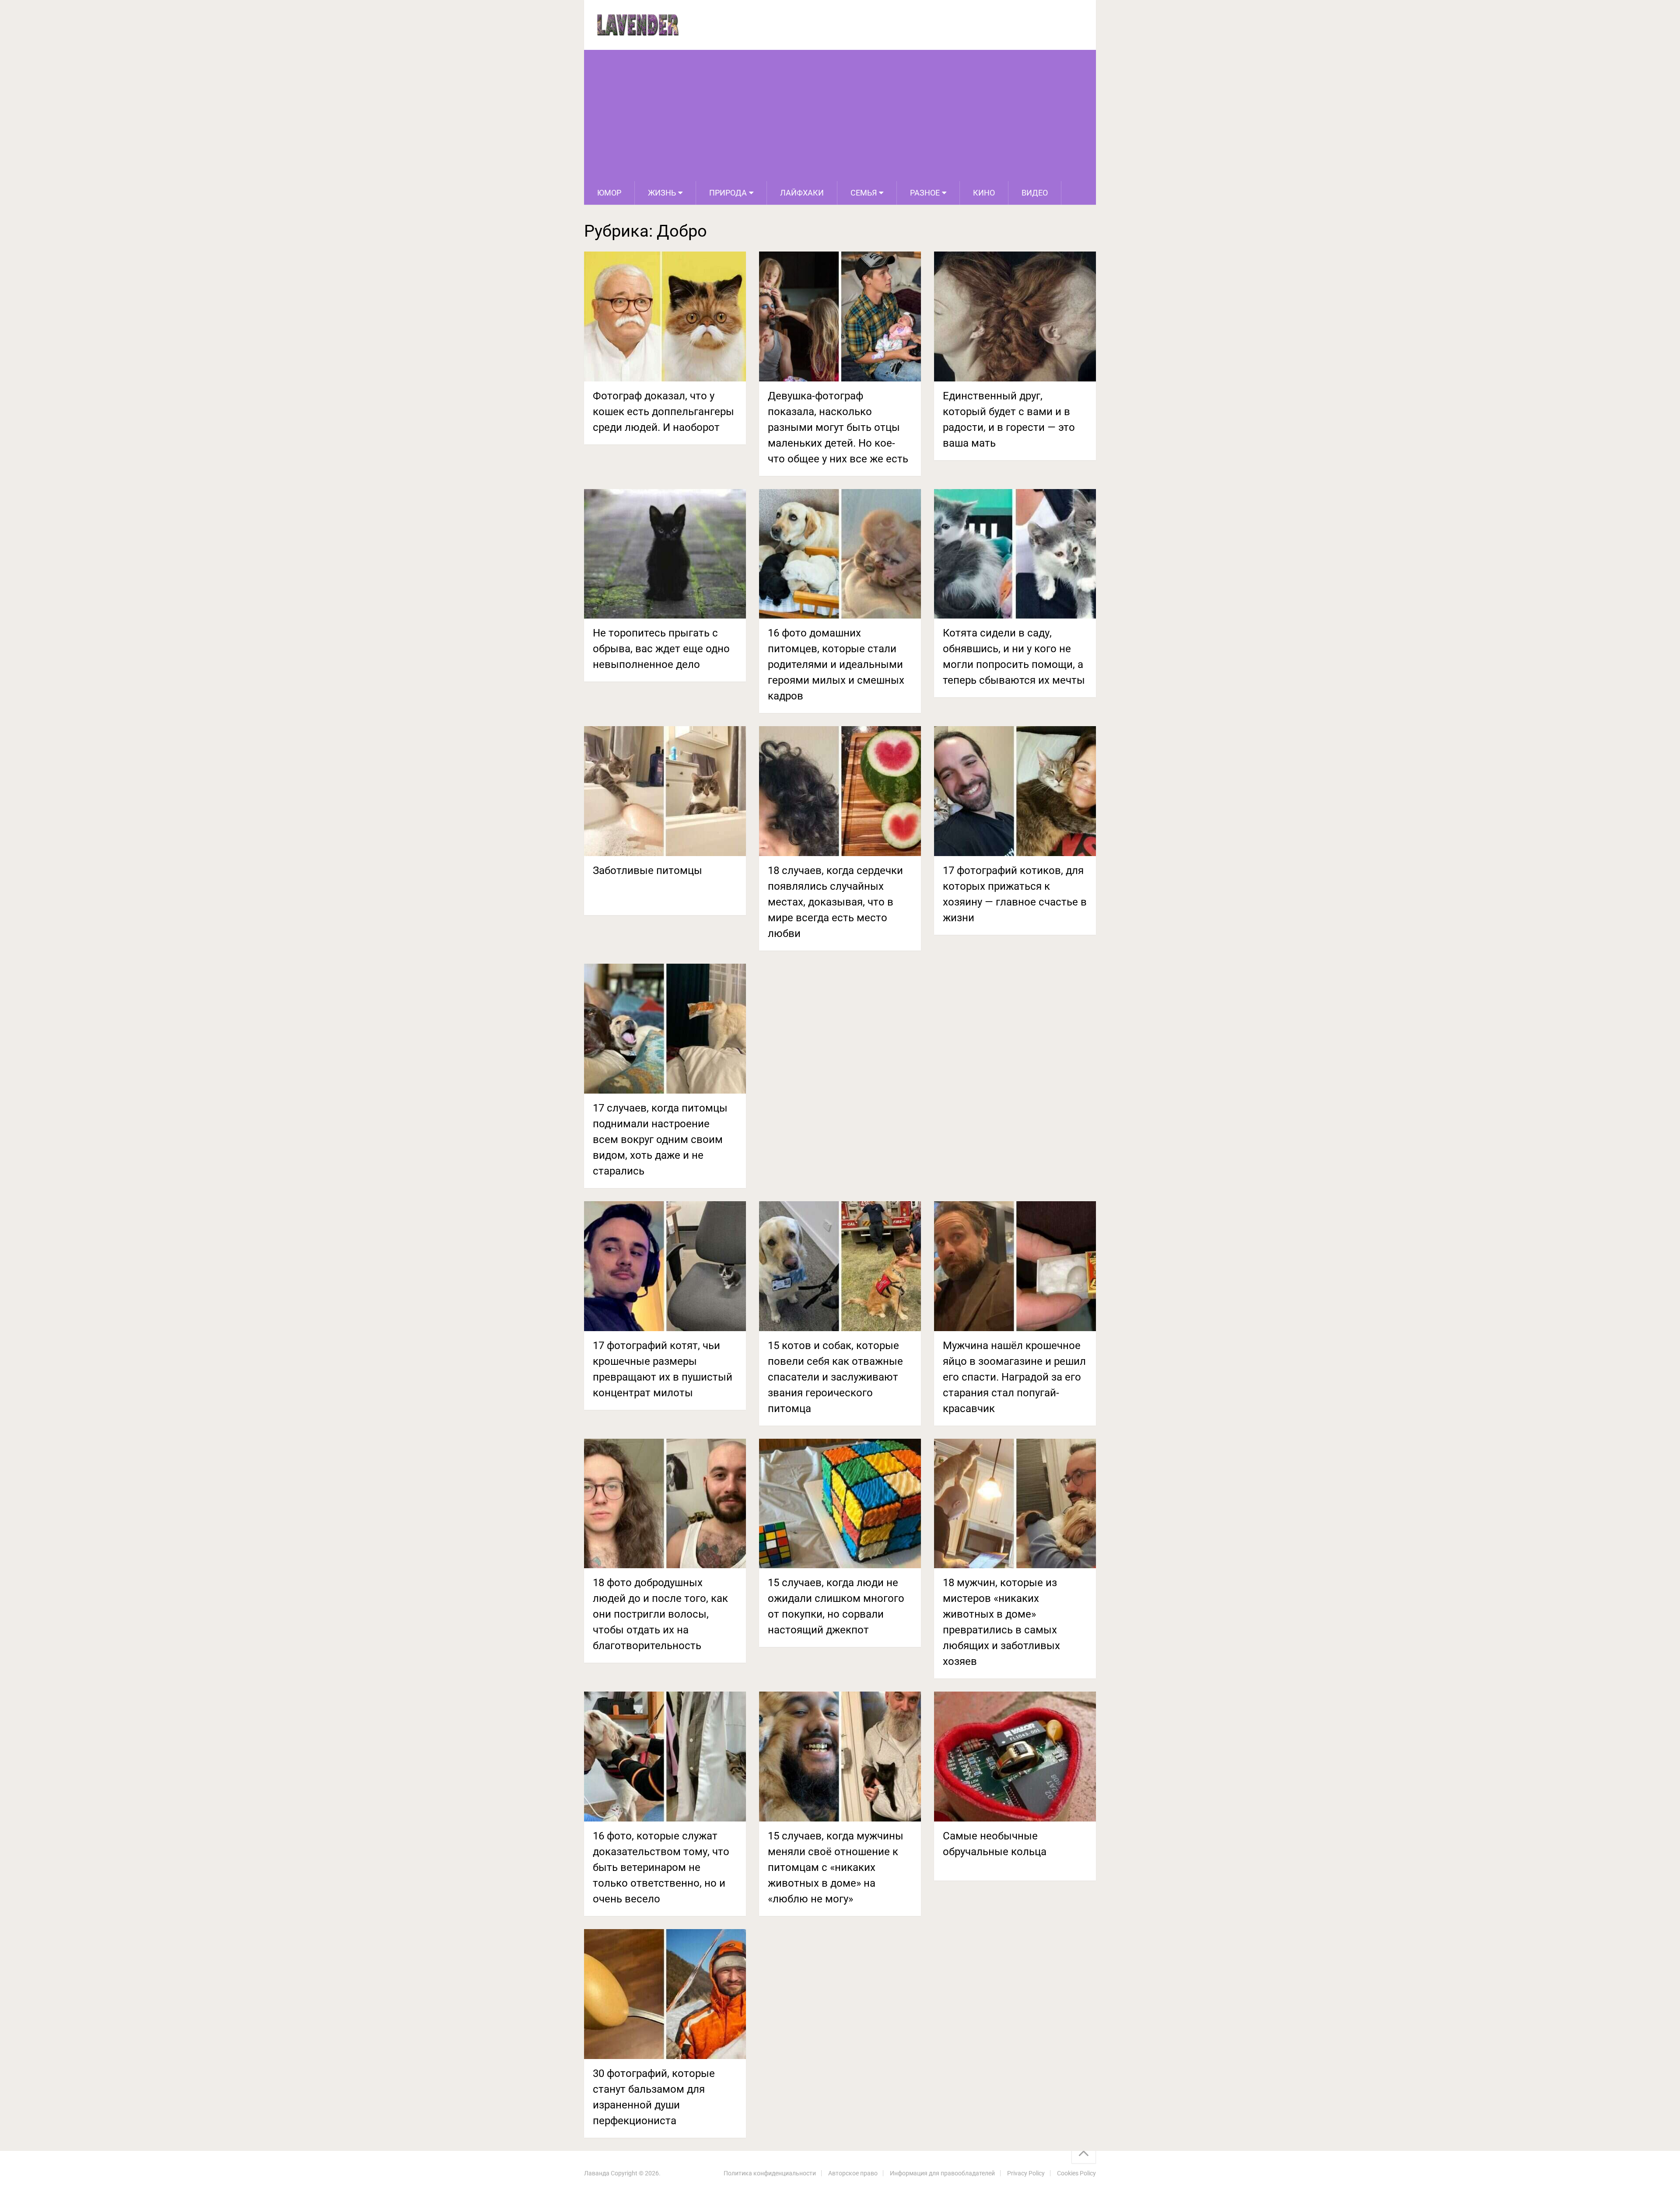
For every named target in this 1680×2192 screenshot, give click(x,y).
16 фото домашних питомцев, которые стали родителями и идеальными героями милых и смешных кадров (836, 664)
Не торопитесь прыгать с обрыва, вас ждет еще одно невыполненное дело (661, 649)
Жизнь (662, 193)
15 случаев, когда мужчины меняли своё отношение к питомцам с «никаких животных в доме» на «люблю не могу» (836, 1867)
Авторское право (853, 2173)
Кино (984, 193)
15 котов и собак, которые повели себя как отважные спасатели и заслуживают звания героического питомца (835, 1377)
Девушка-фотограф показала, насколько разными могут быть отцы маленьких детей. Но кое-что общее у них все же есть (838, 427)
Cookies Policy (1076, 2173)
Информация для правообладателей (942, 2173)
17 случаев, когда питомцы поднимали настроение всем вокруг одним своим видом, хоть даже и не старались (660, 1140)
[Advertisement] (840, 115)
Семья (864, 193)
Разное (925, 193)
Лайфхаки (802, 193)
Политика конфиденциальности (770, 2173)
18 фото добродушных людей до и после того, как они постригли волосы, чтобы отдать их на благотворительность (660, 1614)
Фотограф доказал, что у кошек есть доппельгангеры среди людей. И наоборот (663, 412)
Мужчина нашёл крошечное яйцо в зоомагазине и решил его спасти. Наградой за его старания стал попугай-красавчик (1014, 1377)
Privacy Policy (1026, 2173)
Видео (1035, 193)
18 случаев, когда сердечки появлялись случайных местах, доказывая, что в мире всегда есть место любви (835, 902)
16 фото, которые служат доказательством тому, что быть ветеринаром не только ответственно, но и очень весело (661, 1867)
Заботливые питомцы (647, 871)
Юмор (609, 193)
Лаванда (597, 2173)
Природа (728, 193)
